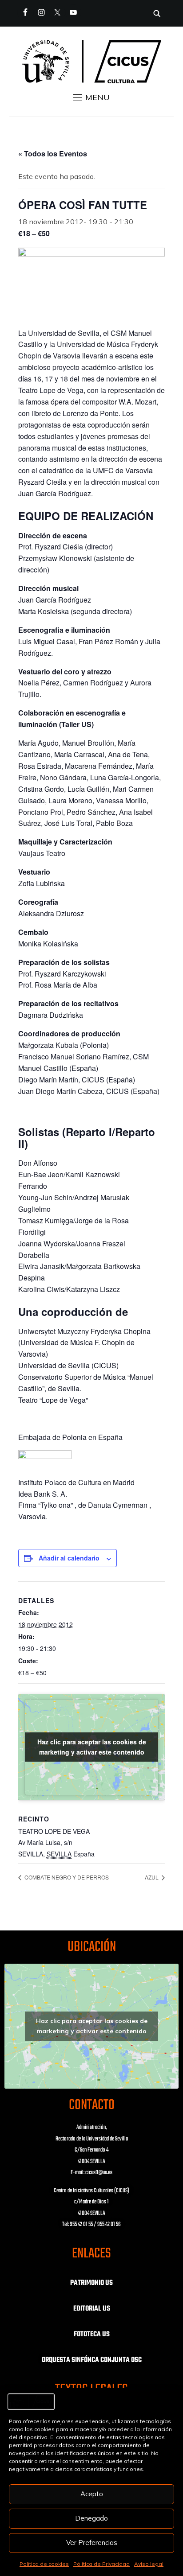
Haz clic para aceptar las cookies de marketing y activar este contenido (92, 1747)
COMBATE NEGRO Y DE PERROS (66, 1877)
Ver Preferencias (92, 2543)
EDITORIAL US (92, 2309)
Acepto (92, 2494)
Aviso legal (149, 2564)
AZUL (152, 1877)
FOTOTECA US (92, 2335)
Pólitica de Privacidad (101, 2564)
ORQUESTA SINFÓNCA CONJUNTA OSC (92, 2360)
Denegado (91, 2518)
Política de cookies (44, 2564)
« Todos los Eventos (53, 154)
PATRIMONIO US (91, 2283)
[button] (91, 97)
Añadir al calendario (69, 1558)
